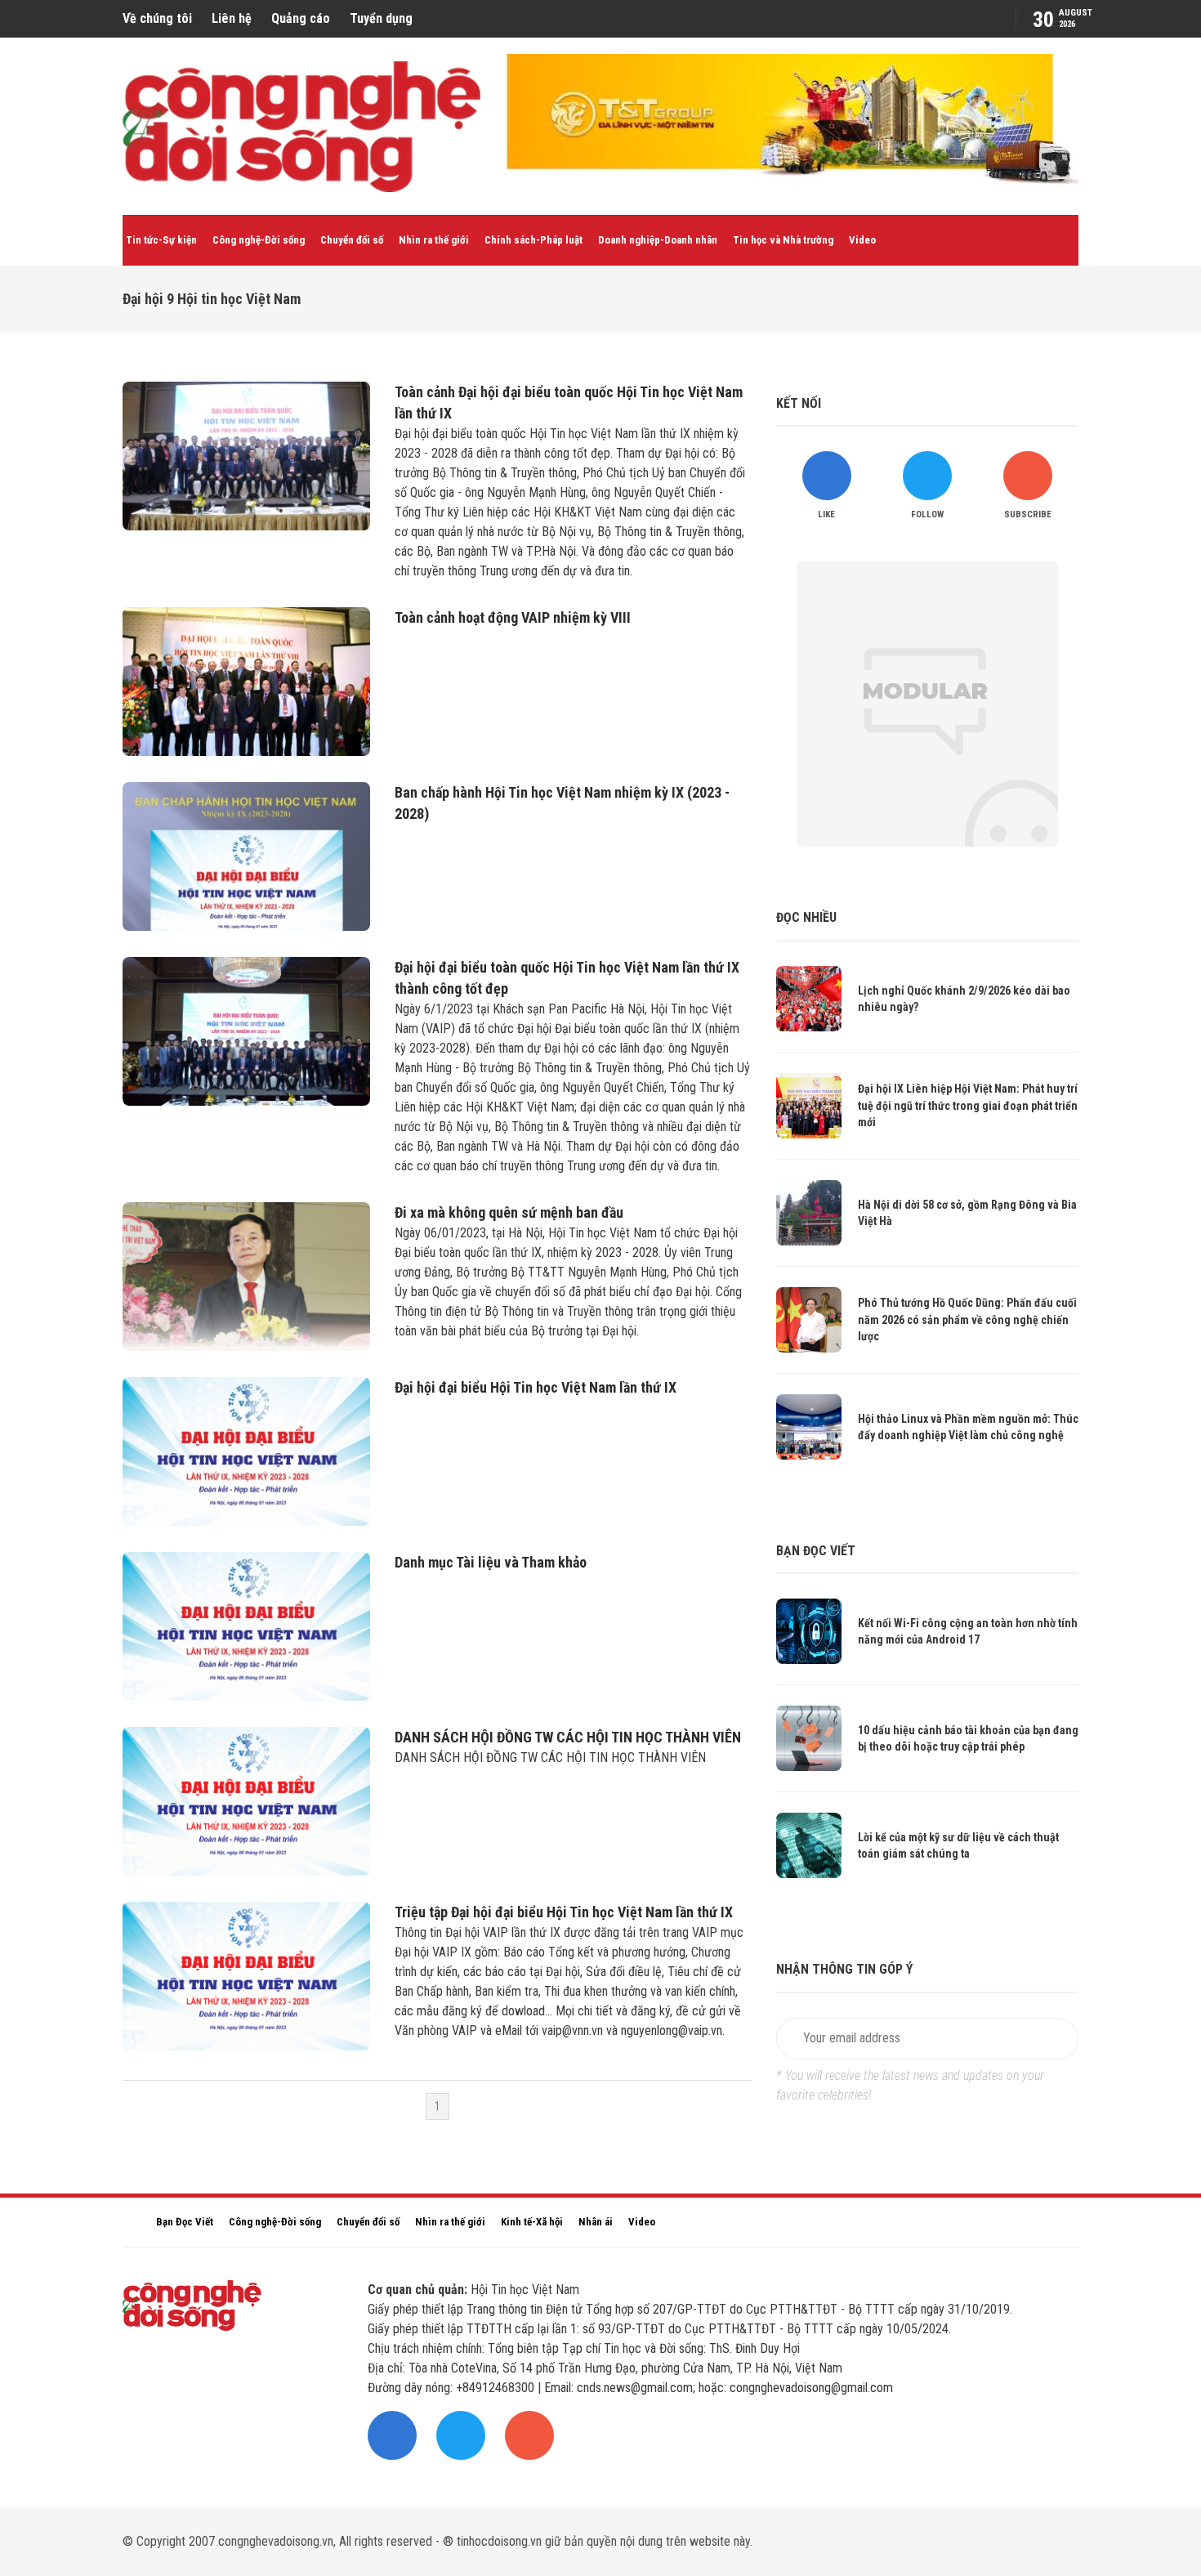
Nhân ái (596, 2222)
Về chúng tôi (157, 18)
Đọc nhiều (806, 917)
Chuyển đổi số (352, 240)
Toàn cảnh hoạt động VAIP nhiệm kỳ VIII (513, 617)
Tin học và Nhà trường (783, 240)
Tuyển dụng (381, 18)
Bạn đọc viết (816, 1551)
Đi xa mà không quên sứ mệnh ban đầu (509, 1212)
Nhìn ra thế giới (434, 240)
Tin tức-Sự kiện (161, 240)
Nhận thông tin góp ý (844, 1969)
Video (862, 240)
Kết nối (799, 403)
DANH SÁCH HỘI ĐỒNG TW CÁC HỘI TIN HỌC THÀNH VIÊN (568, 1737)
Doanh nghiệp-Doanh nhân (658, 240)
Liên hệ (232, 18)
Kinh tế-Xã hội (532, 2222)
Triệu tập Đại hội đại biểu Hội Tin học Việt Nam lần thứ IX (564, 1912)
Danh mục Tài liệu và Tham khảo (491, 1562)
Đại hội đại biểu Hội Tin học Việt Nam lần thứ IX (536, 1387)
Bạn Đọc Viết (185, 2222)
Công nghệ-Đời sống (259, 240)
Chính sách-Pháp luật (534, 240)
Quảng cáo (301, 18)
